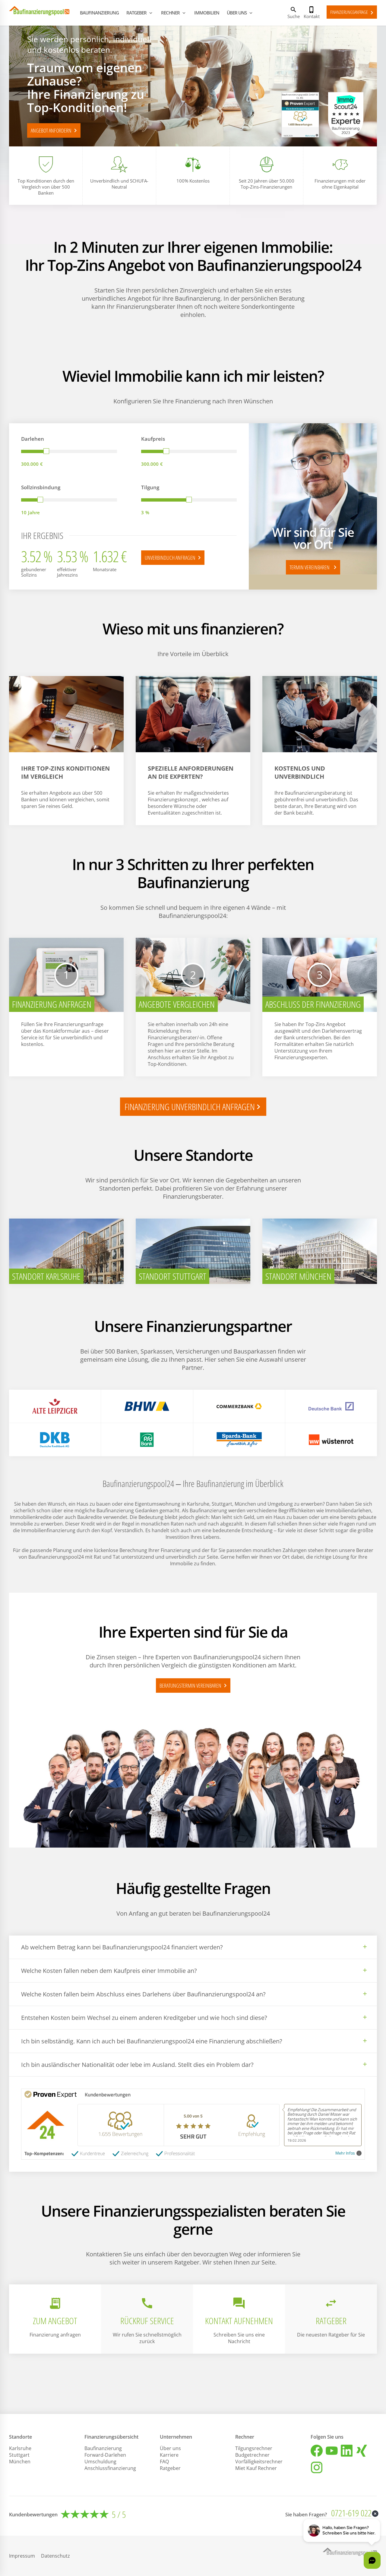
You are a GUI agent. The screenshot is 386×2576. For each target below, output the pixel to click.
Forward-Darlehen (105, 2455)
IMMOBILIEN (207, 13)
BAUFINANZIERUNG (99, 13)
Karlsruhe (20, 2448)
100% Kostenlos (193, 181)
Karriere (169, 2455)
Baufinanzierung (103, 2448)
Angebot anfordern (55, 130)
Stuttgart (19, 2455)
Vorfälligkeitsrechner (259, 2462)
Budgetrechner (252, 2455)
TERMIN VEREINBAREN (314, 567)
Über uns (170, 2448)
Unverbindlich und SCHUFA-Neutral (119, 184)
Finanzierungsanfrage (353, 13)
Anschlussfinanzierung (110, 2468)
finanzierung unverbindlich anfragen (194, 1107)
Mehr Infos (345, 2153)
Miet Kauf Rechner (256, 2468)
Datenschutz (55, 2556)
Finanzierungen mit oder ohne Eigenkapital (340, 184)
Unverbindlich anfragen (174, 558)
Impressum (22, 2556)
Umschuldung (100, 2462)
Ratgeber (170, 2468)
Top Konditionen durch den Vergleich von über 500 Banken (46, 187)
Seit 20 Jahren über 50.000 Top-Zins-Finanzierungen (267, 184)
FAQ (164, 2462)
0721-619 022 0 (354, 2513)
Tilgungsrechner (254, 2448)
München (20, 2462)
